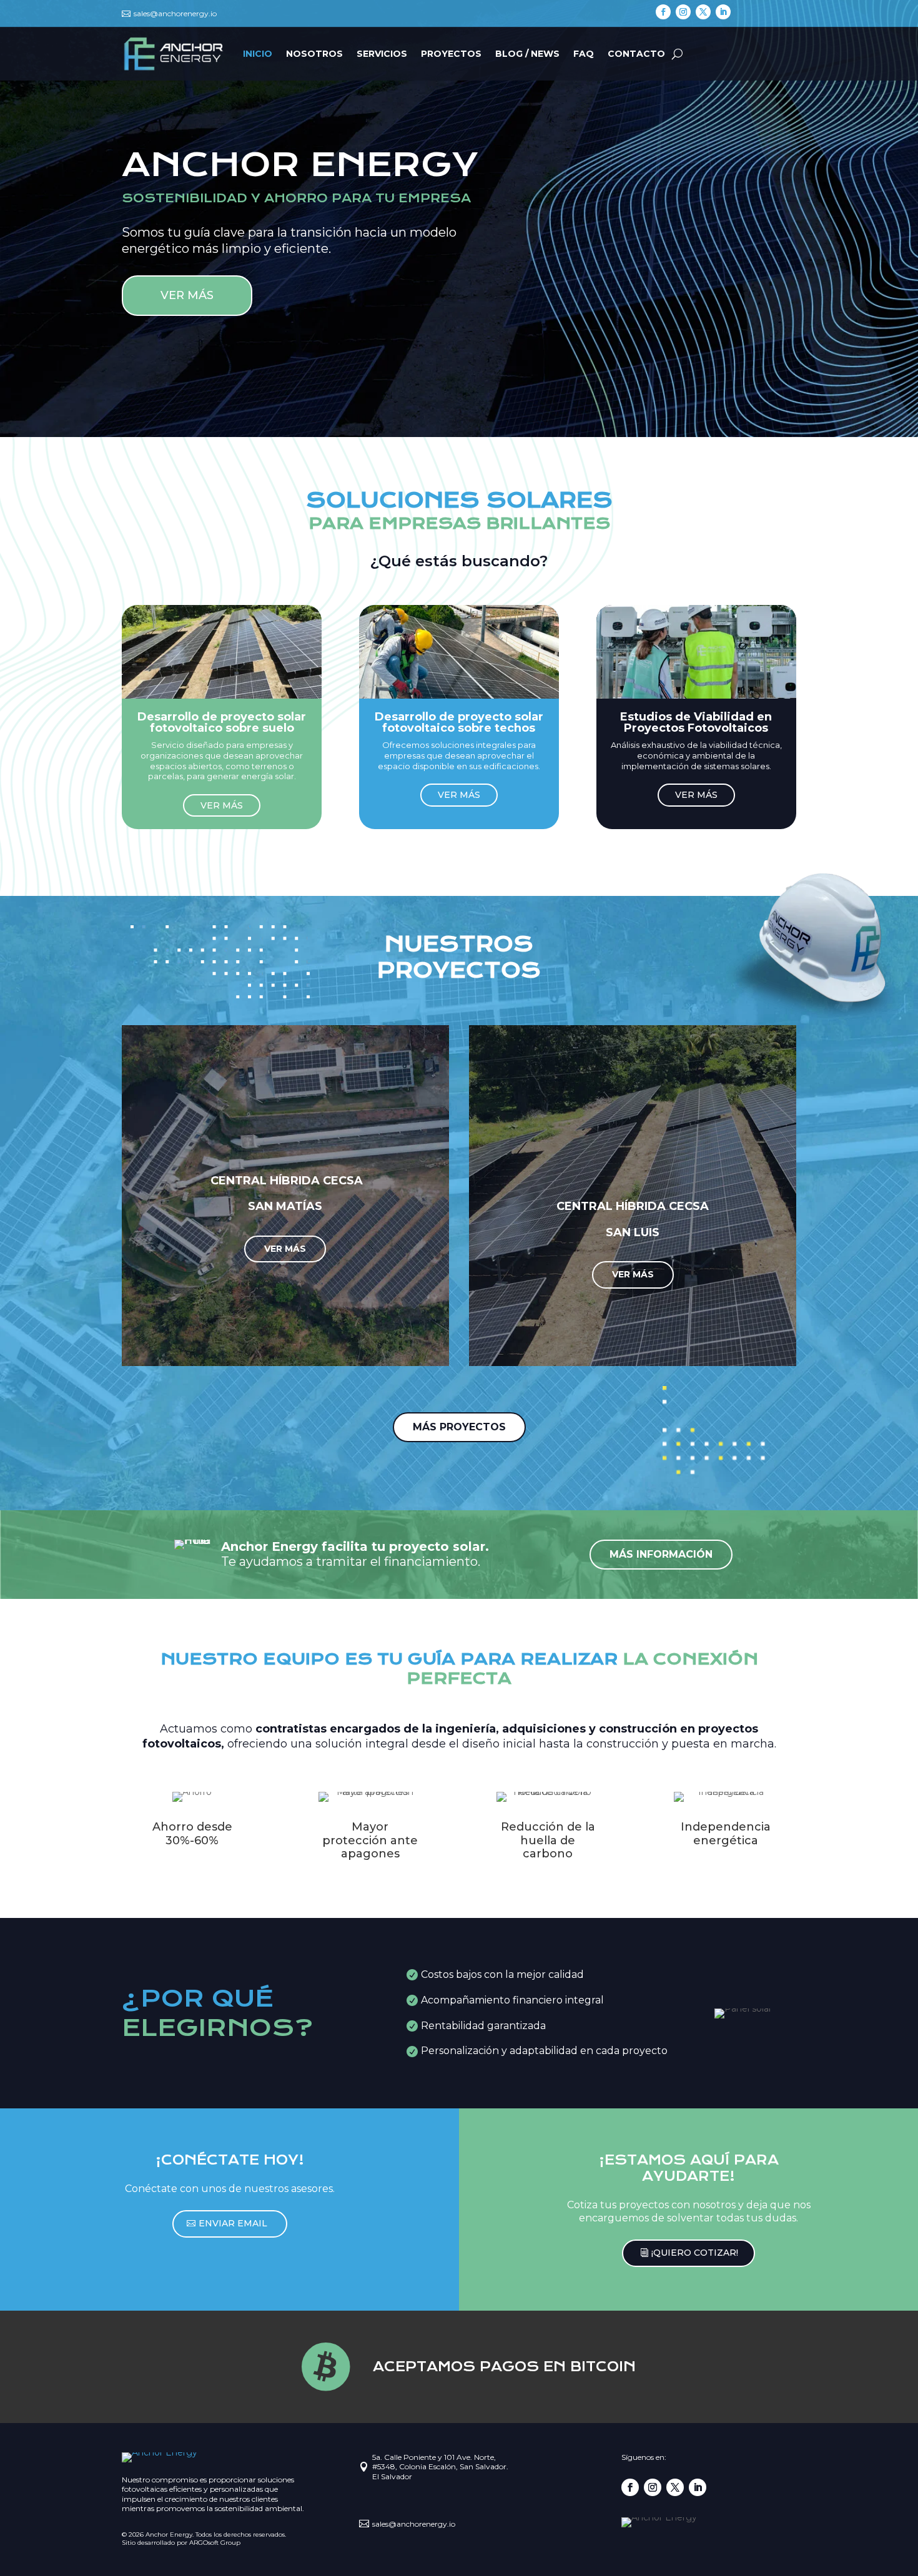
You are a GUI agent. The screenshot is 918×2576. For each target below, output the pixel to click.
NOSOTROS (314, 54)
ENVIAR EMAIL (233, 2223)
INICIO (258, 54)
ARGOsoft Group (215, 2543)
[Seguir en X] (703, 12)
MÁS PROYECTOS (459, 1427)
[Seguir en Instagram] (683, 12)
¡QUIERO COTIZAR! (695, 2253)
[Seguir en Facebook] (663, 12)
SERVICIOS (382, 54)
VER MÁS (187, 295)
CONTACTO (636, 54)
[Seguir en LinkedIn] (723, 12)
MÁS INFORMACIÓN (661, 1554)
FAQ (584, 54)
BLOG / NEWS (527, 54)
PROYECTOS (451, 54)
